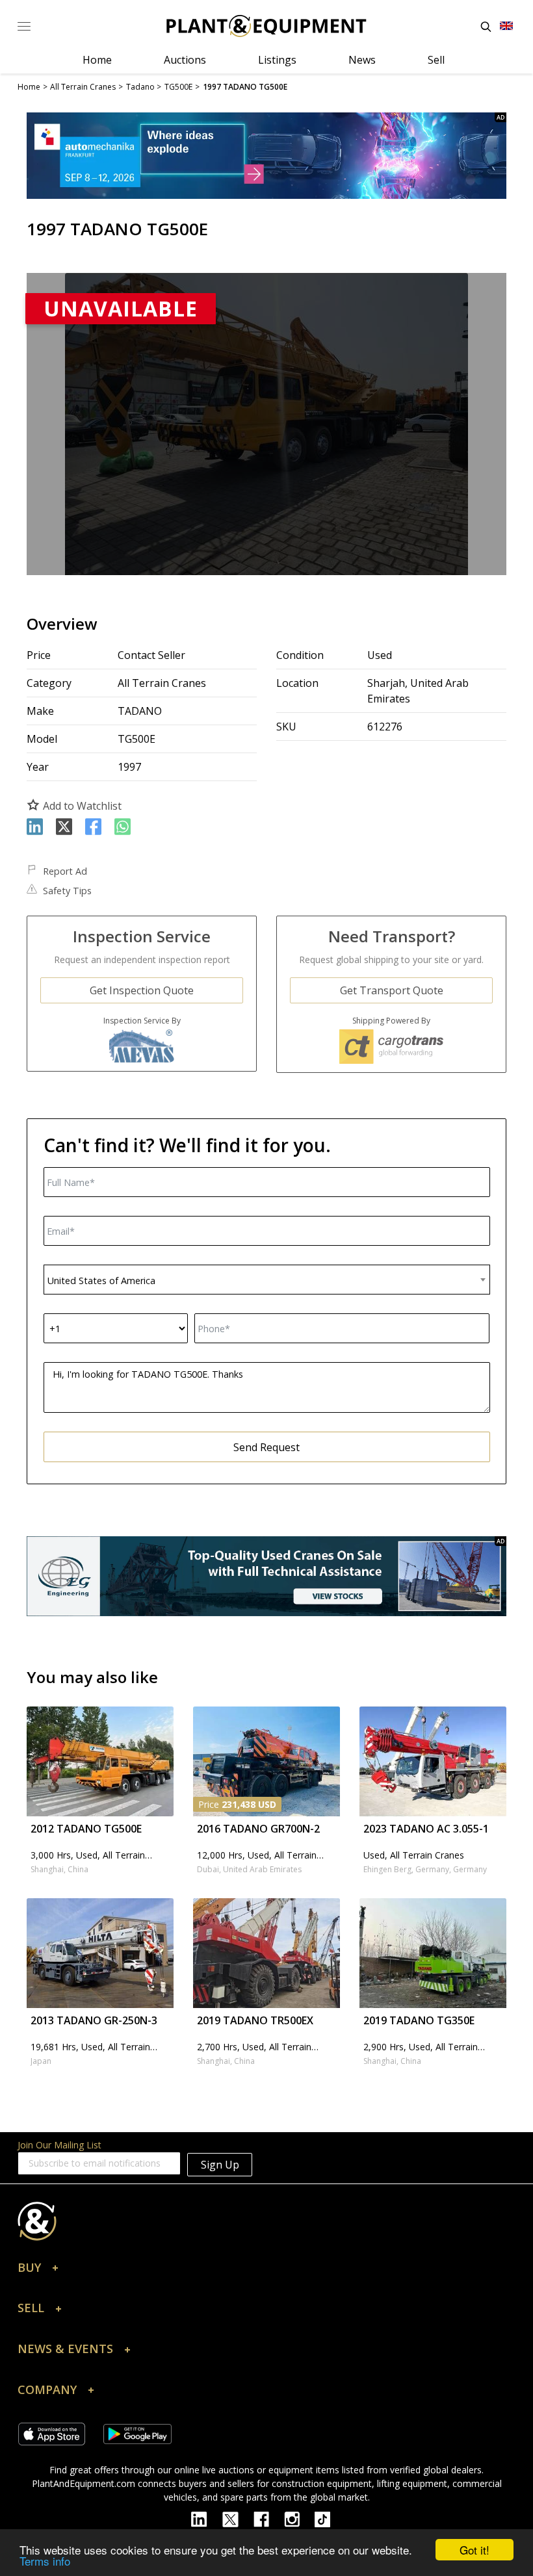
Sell (436, 60)
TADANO (140, 711)
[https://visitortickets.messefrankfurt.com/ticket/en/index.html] (266, 156)
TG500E (136, 739)
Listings (277, 60)
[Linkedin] (207, 2518)
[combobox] (267, 1280)
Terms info (45, 2561)
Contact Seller (151, 655)
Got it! (474, 2550)
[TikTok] (328, 2518)
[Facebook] (269, 2518)
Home (97, 60)
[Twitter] (238, 2518)
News (362, 60)
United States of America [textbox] (101, 1281)
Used (380, 655)
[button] (266, 2271)
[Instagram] (299, 2518)
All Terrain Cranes (162, 683)
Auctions (185, 60)
